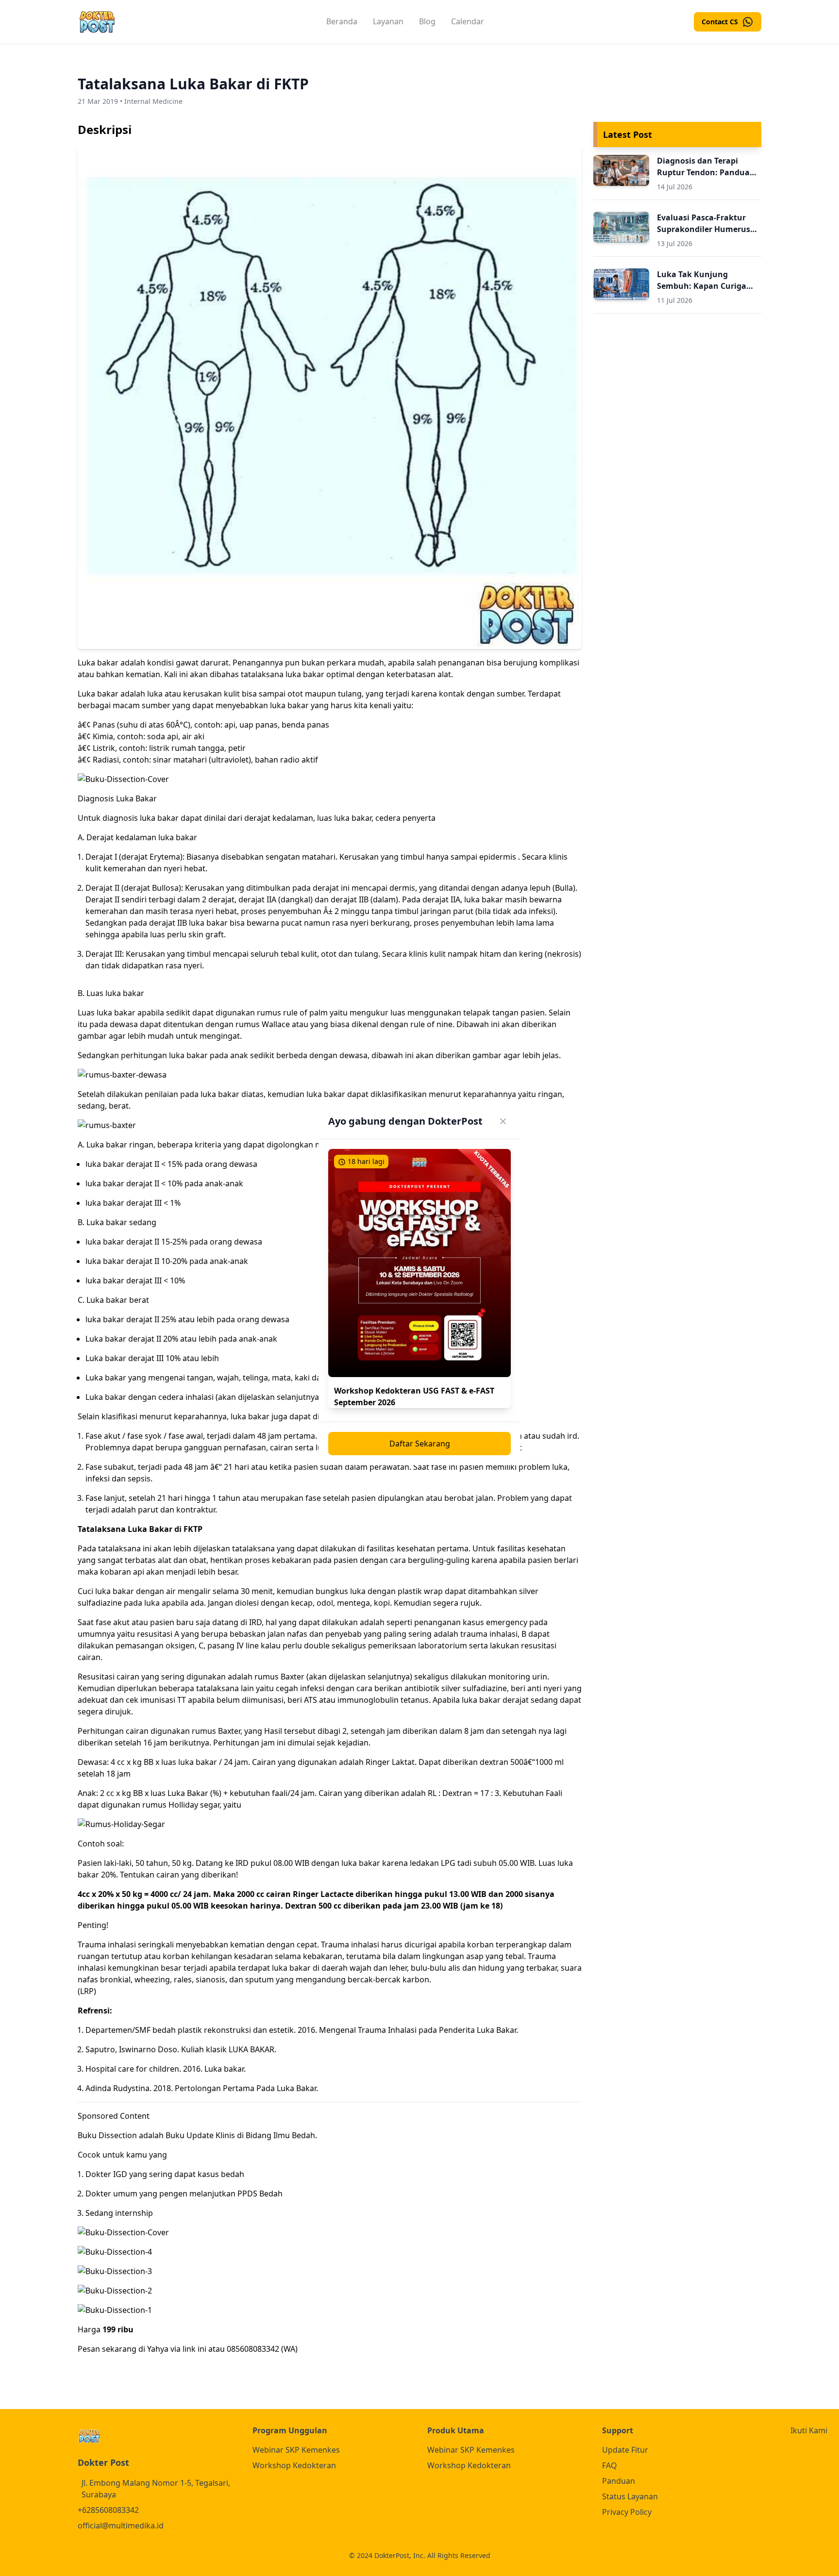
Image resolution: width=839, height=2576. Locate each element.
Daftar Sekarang (420, 1444)
